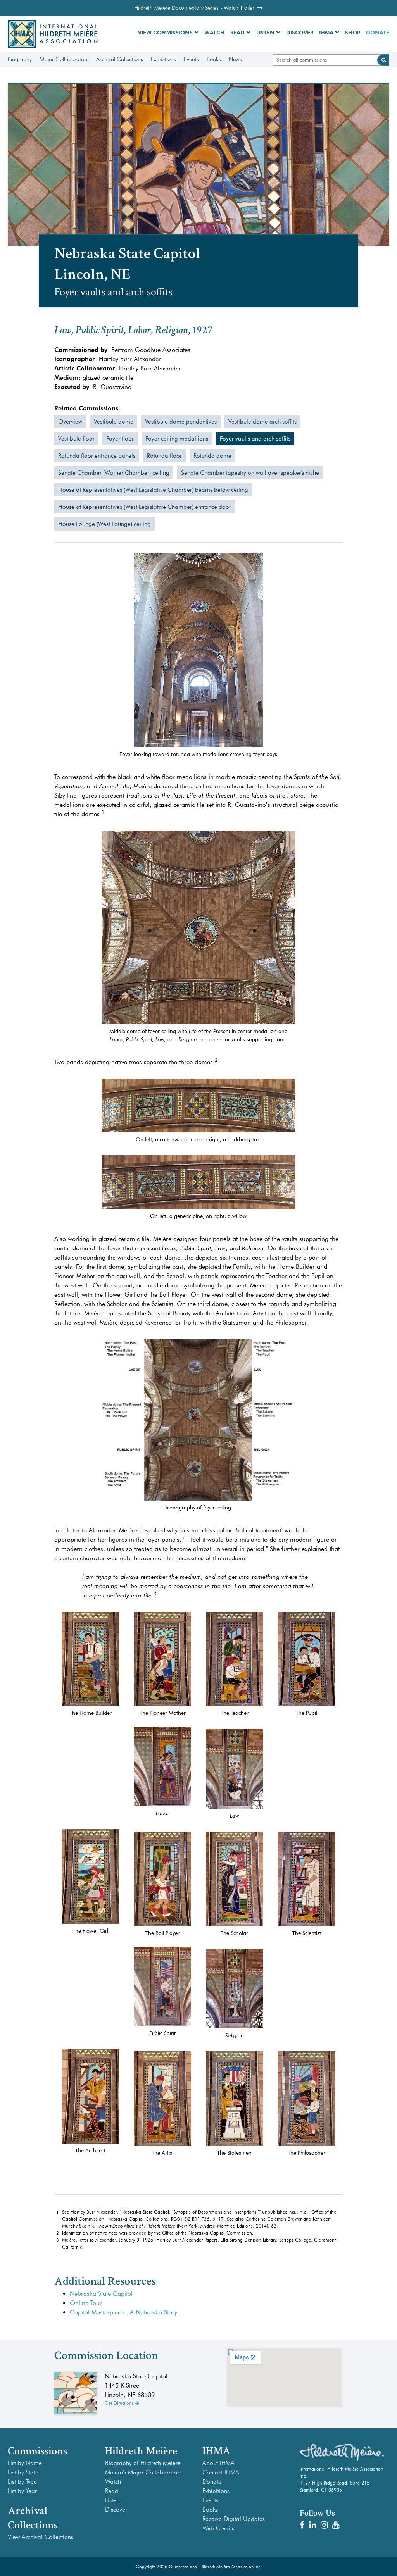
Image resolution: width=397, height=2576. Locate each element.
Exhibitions (163, 59)
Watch (214, 33)
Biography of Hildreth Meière (143, 2463)
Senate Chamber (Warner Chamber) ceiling (114, 473)
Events (191, 59)
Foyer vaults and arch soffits (255, 439)
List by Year (22, 2491)
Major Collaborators (64, 59)
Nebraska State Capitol (101, 2294)
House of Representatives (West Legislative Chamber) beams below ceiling (153, 490)
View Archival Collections (41, 2537)
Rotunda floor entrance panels (97, 456)
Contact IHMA (221, 2472)
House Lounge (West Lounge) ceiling (104, 524)
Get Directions (120, 2403)
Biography (20, 59)
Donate (378, 33)
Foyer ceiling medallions (177, 439)
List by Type (22, 2482)
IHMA (326, 33)
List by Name (25, 2463)
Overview (70, 422)
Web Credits (218, 2528)
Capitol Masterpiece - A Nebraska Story (123, 2312)
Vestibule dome (114, 422)
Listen (265, 33)
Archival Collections (120, 59)
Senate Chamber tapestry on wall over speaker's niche (250, 473)
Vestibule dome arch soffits (262, 422)
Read (237, 33)
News (235, 59)
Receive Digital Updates (234, 2519)
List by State (23, 2472)
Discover (300, 33)
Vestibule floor (76, 439)
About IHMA (218, 2463)
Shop (353, 33)
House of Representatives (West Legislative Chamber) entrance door (145, 507)
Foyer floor (120, 439)
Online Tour (86, 2303)
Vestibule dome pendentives (181, 422)
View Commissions (165, 33)
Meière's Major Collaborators (143, 2472)
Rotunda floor (164, 456)
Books (214, 59)
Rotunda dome (212, 456)
